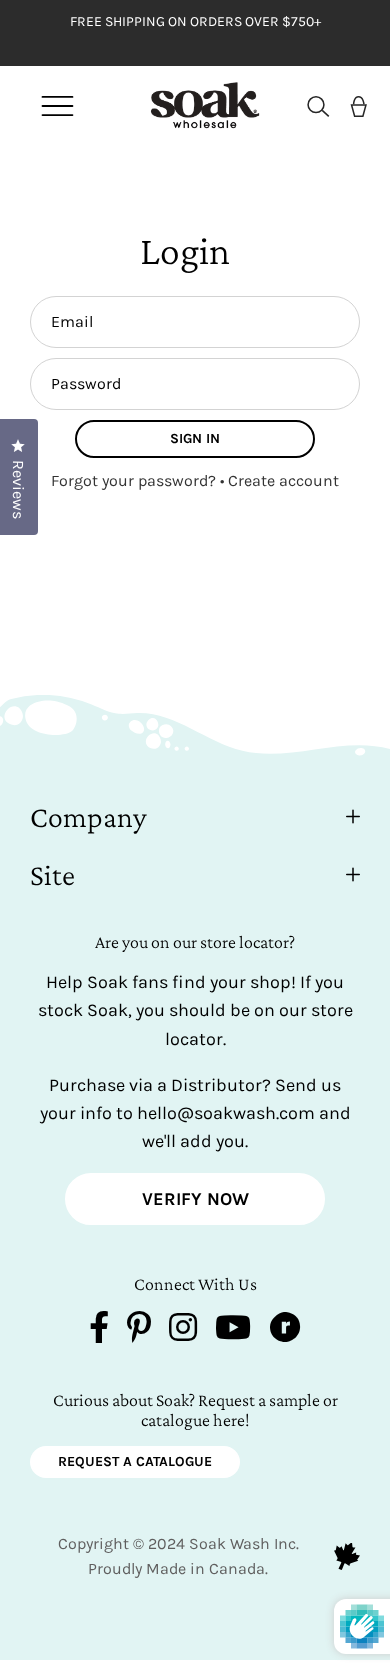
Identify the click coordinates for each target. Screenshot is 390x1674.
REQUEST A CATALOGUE (135, 1461)
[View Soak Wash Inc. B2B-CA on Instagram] (183, 1331)
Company (88, 816)
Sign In (195, 438)
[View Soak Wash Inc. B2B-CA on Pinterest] (139, 1331)
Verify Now (195, 1199)
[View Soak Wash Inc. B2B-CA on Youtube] (233, 1331)
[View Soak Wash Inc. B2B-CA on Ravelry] (285, 1331)
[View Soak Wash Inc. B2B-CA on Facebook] (99, 1331)
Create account (283, 480)
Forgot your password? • (139, 480)
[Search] (310, 106)
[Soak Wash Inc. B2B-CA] (190, 105)
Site (52, 874)
